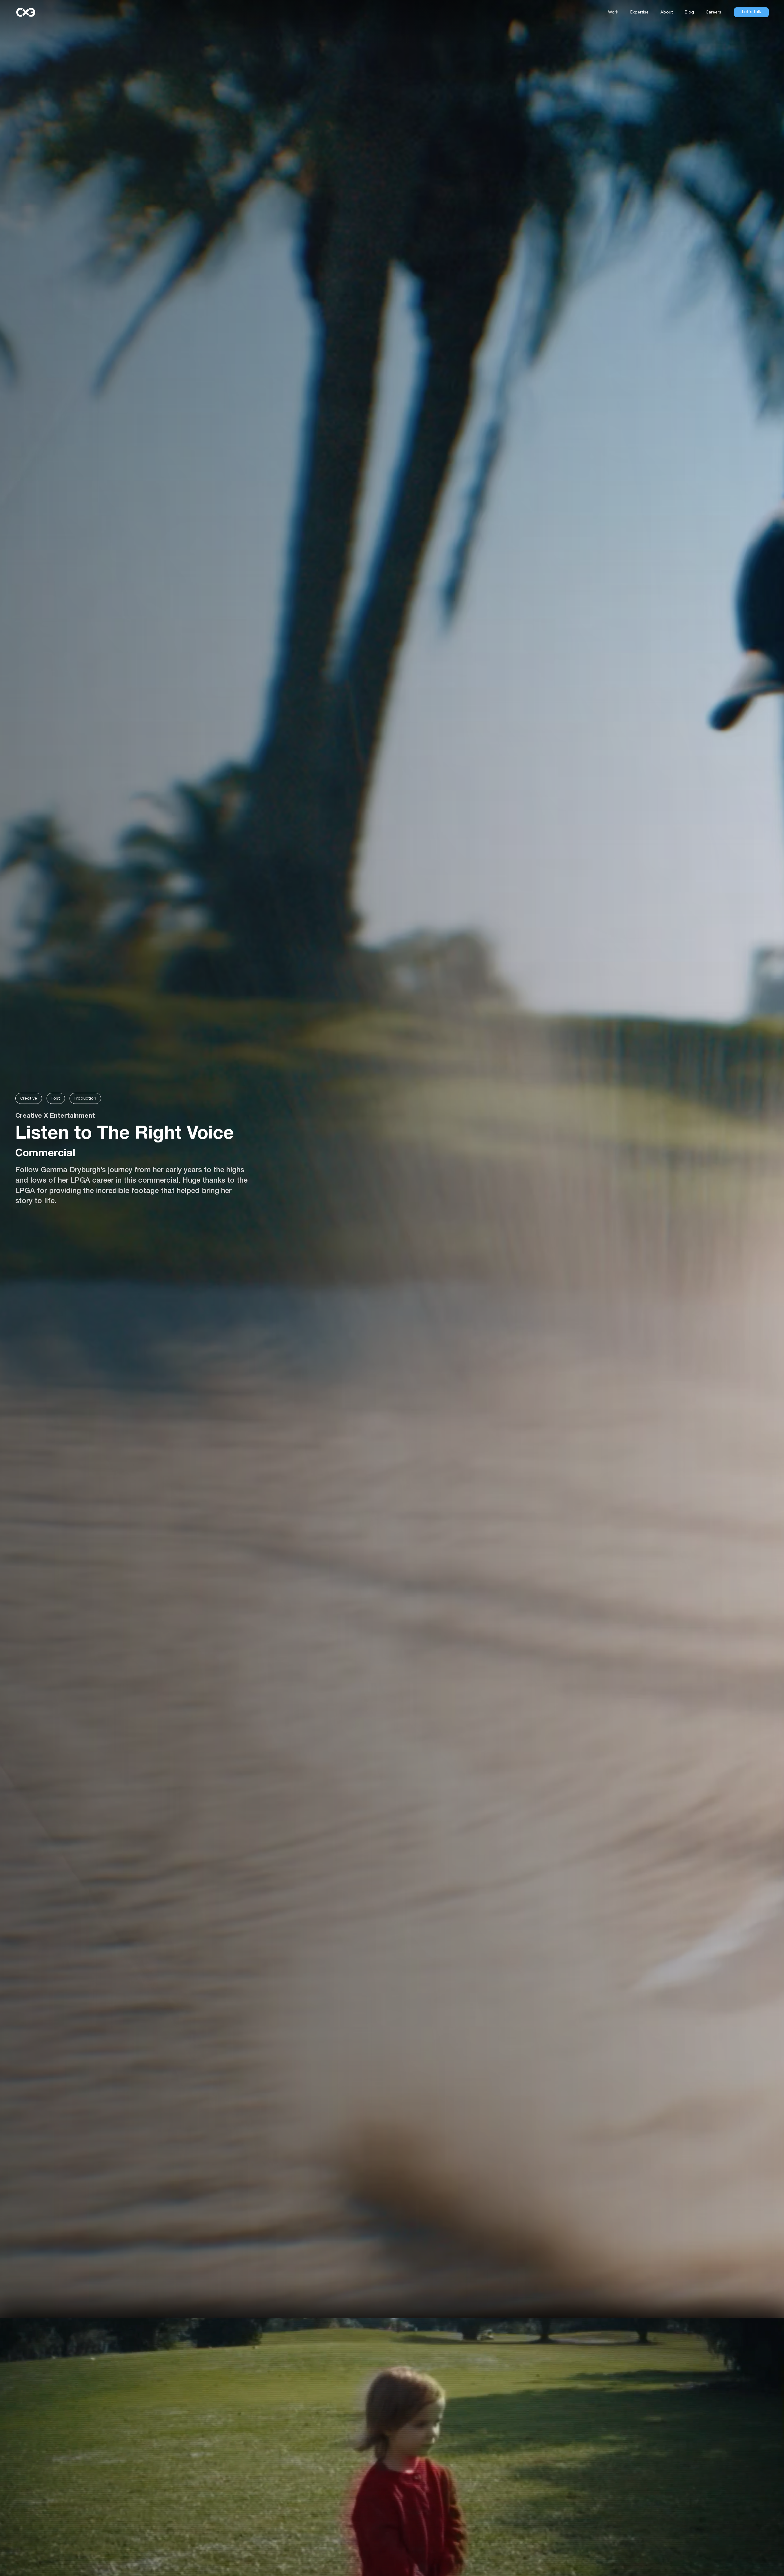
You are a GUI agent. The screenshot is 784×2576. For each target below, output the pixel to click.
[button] (638, 12)
